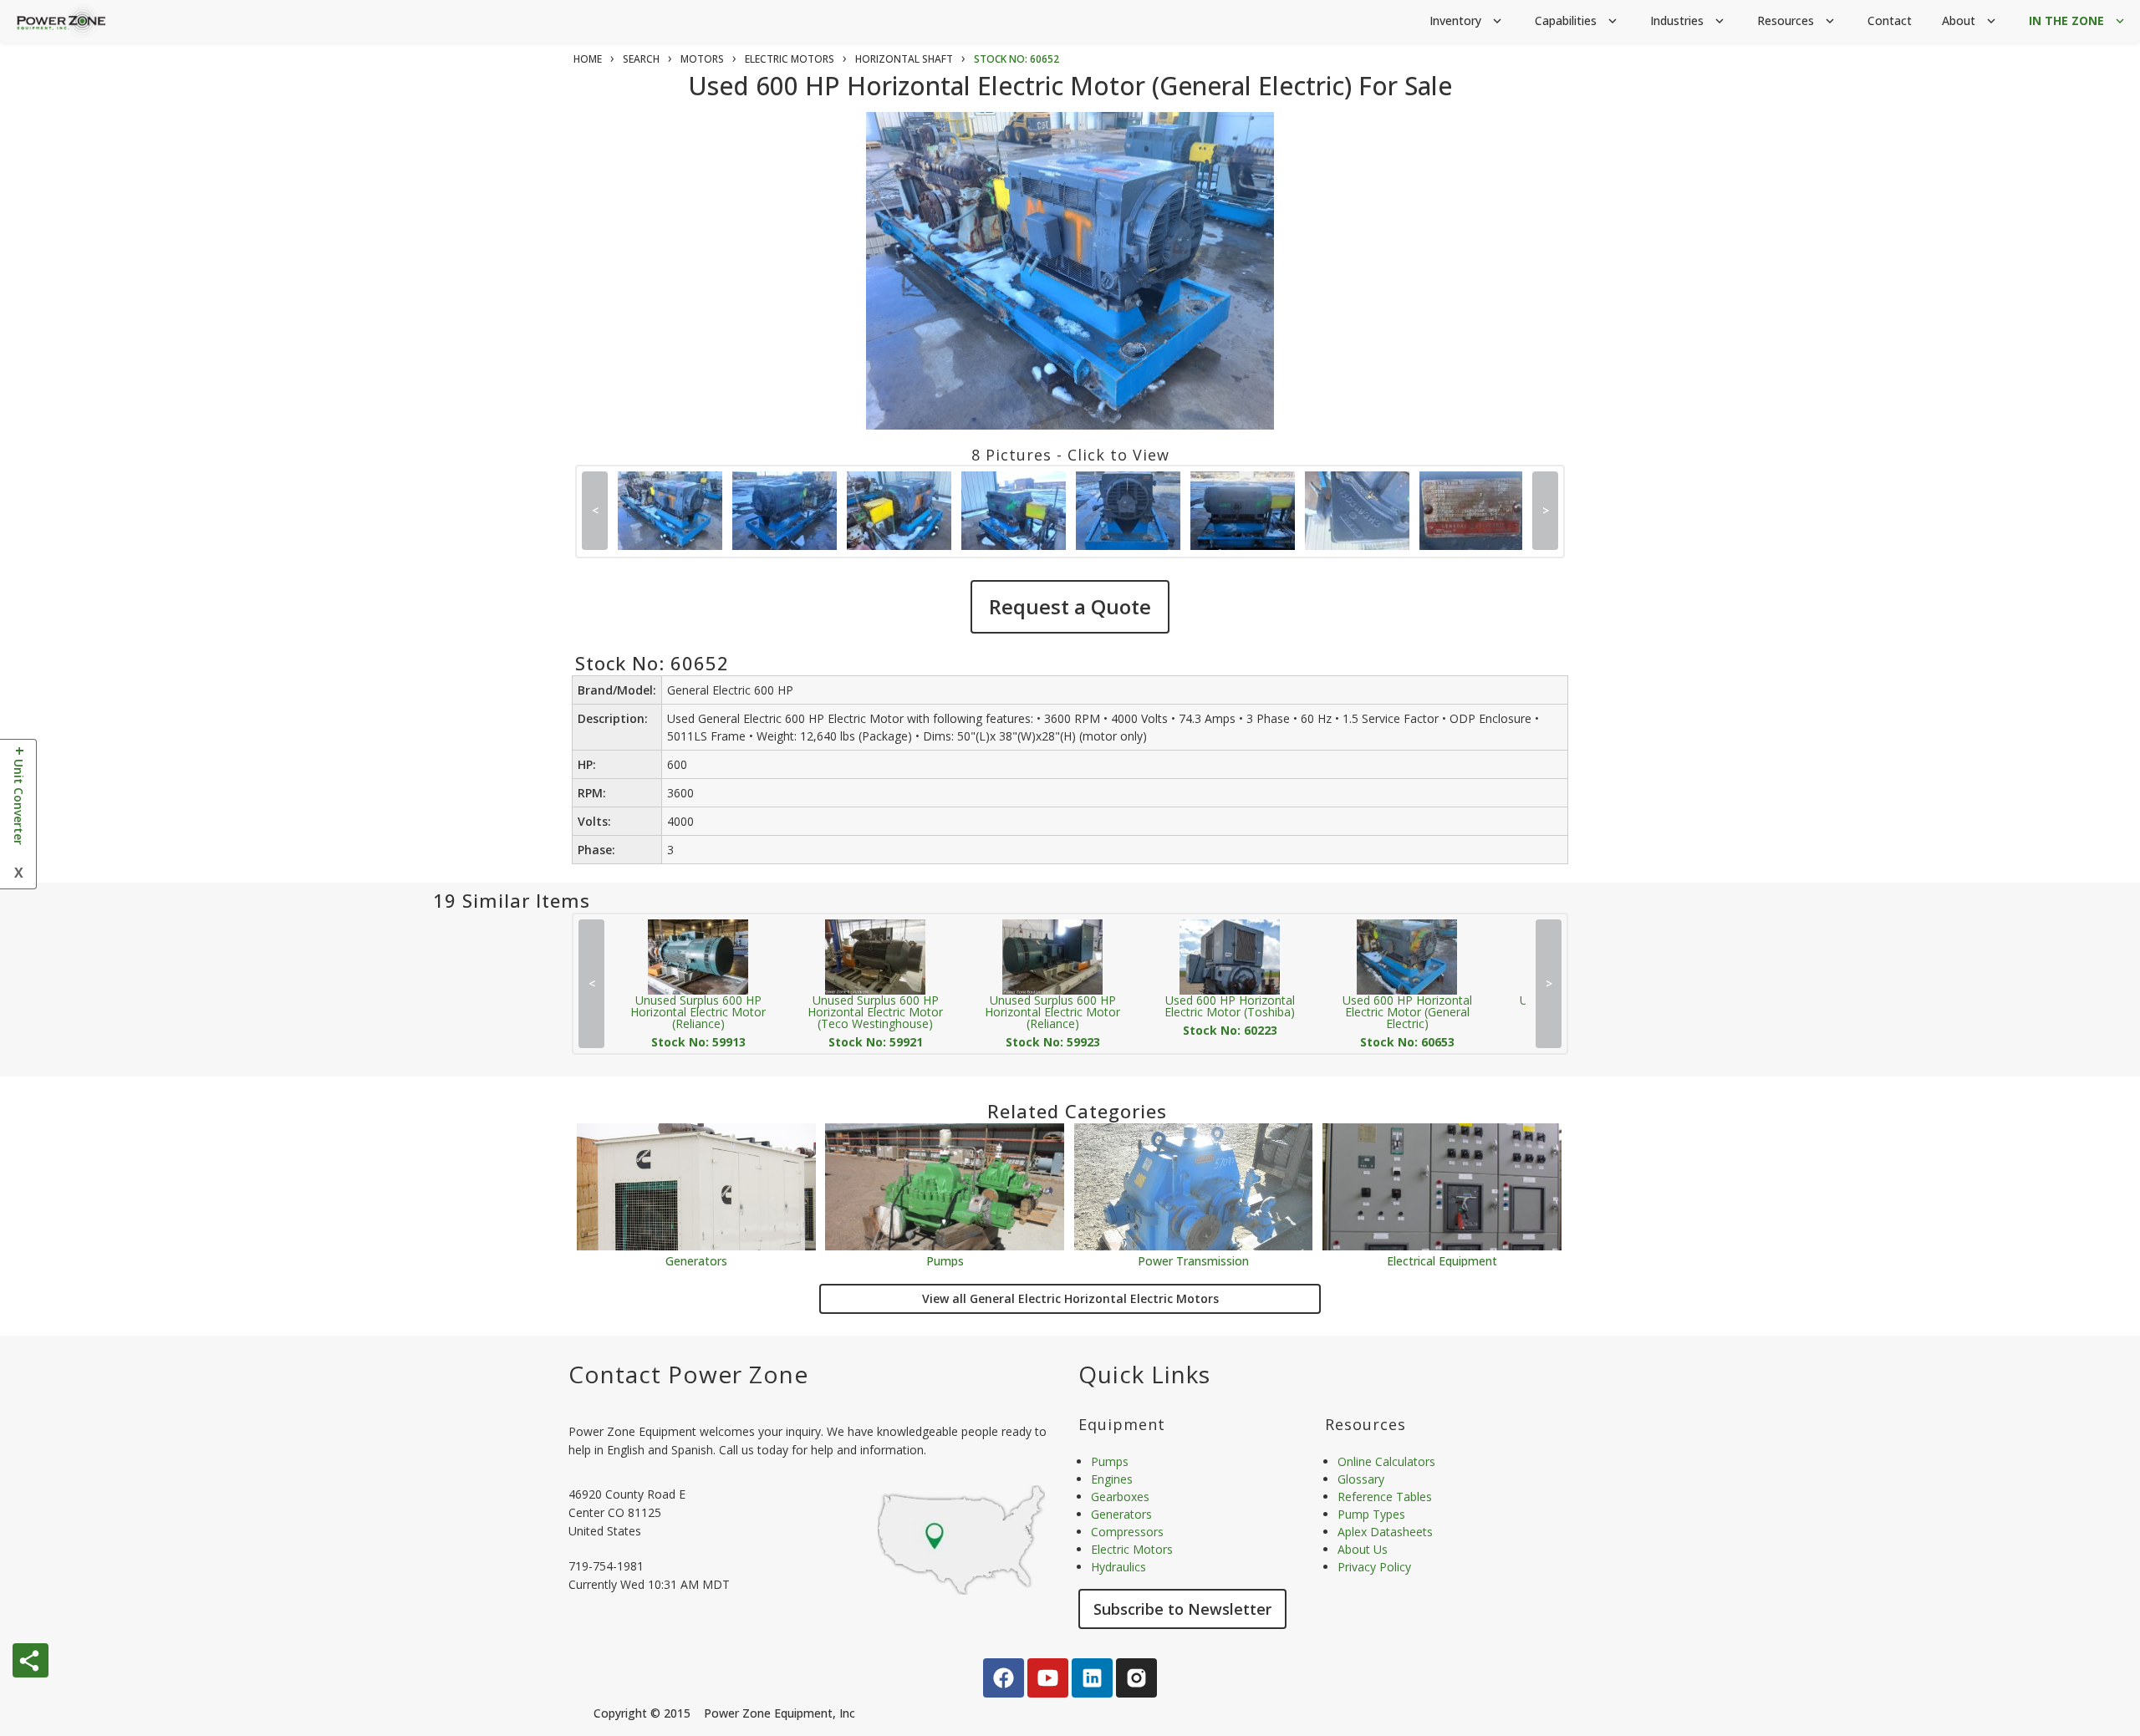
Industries (1689, 20)
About (1970, 20)
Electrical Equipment (1442, 1260)
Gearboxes (1120, 1497)
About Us (1363, 1549)
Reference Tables (1385, 1497)
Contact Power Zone (688, 1374)
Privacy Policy (1374, 1567)
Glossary (1361, 1479)
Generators (696, 1260)
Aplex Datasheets (1385, 1532)
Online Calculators (1386, 1461)
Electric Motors (1132, 1549)
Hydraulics (1118, 1567)
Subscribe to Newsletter (1182, 1609)
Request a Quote (1070, 606)
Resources (1797, 20)
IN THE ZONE (2078, 20)
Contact (1890, 20)
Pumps (945, 1260)
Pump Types (1371, 1514)
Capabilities (1577, 20)
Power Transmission (1193, 1260)
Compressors (1127, 1532)
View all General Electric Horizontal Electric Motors (1070, 1298)
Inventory (1467, 20)
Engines (1112, 1479)
